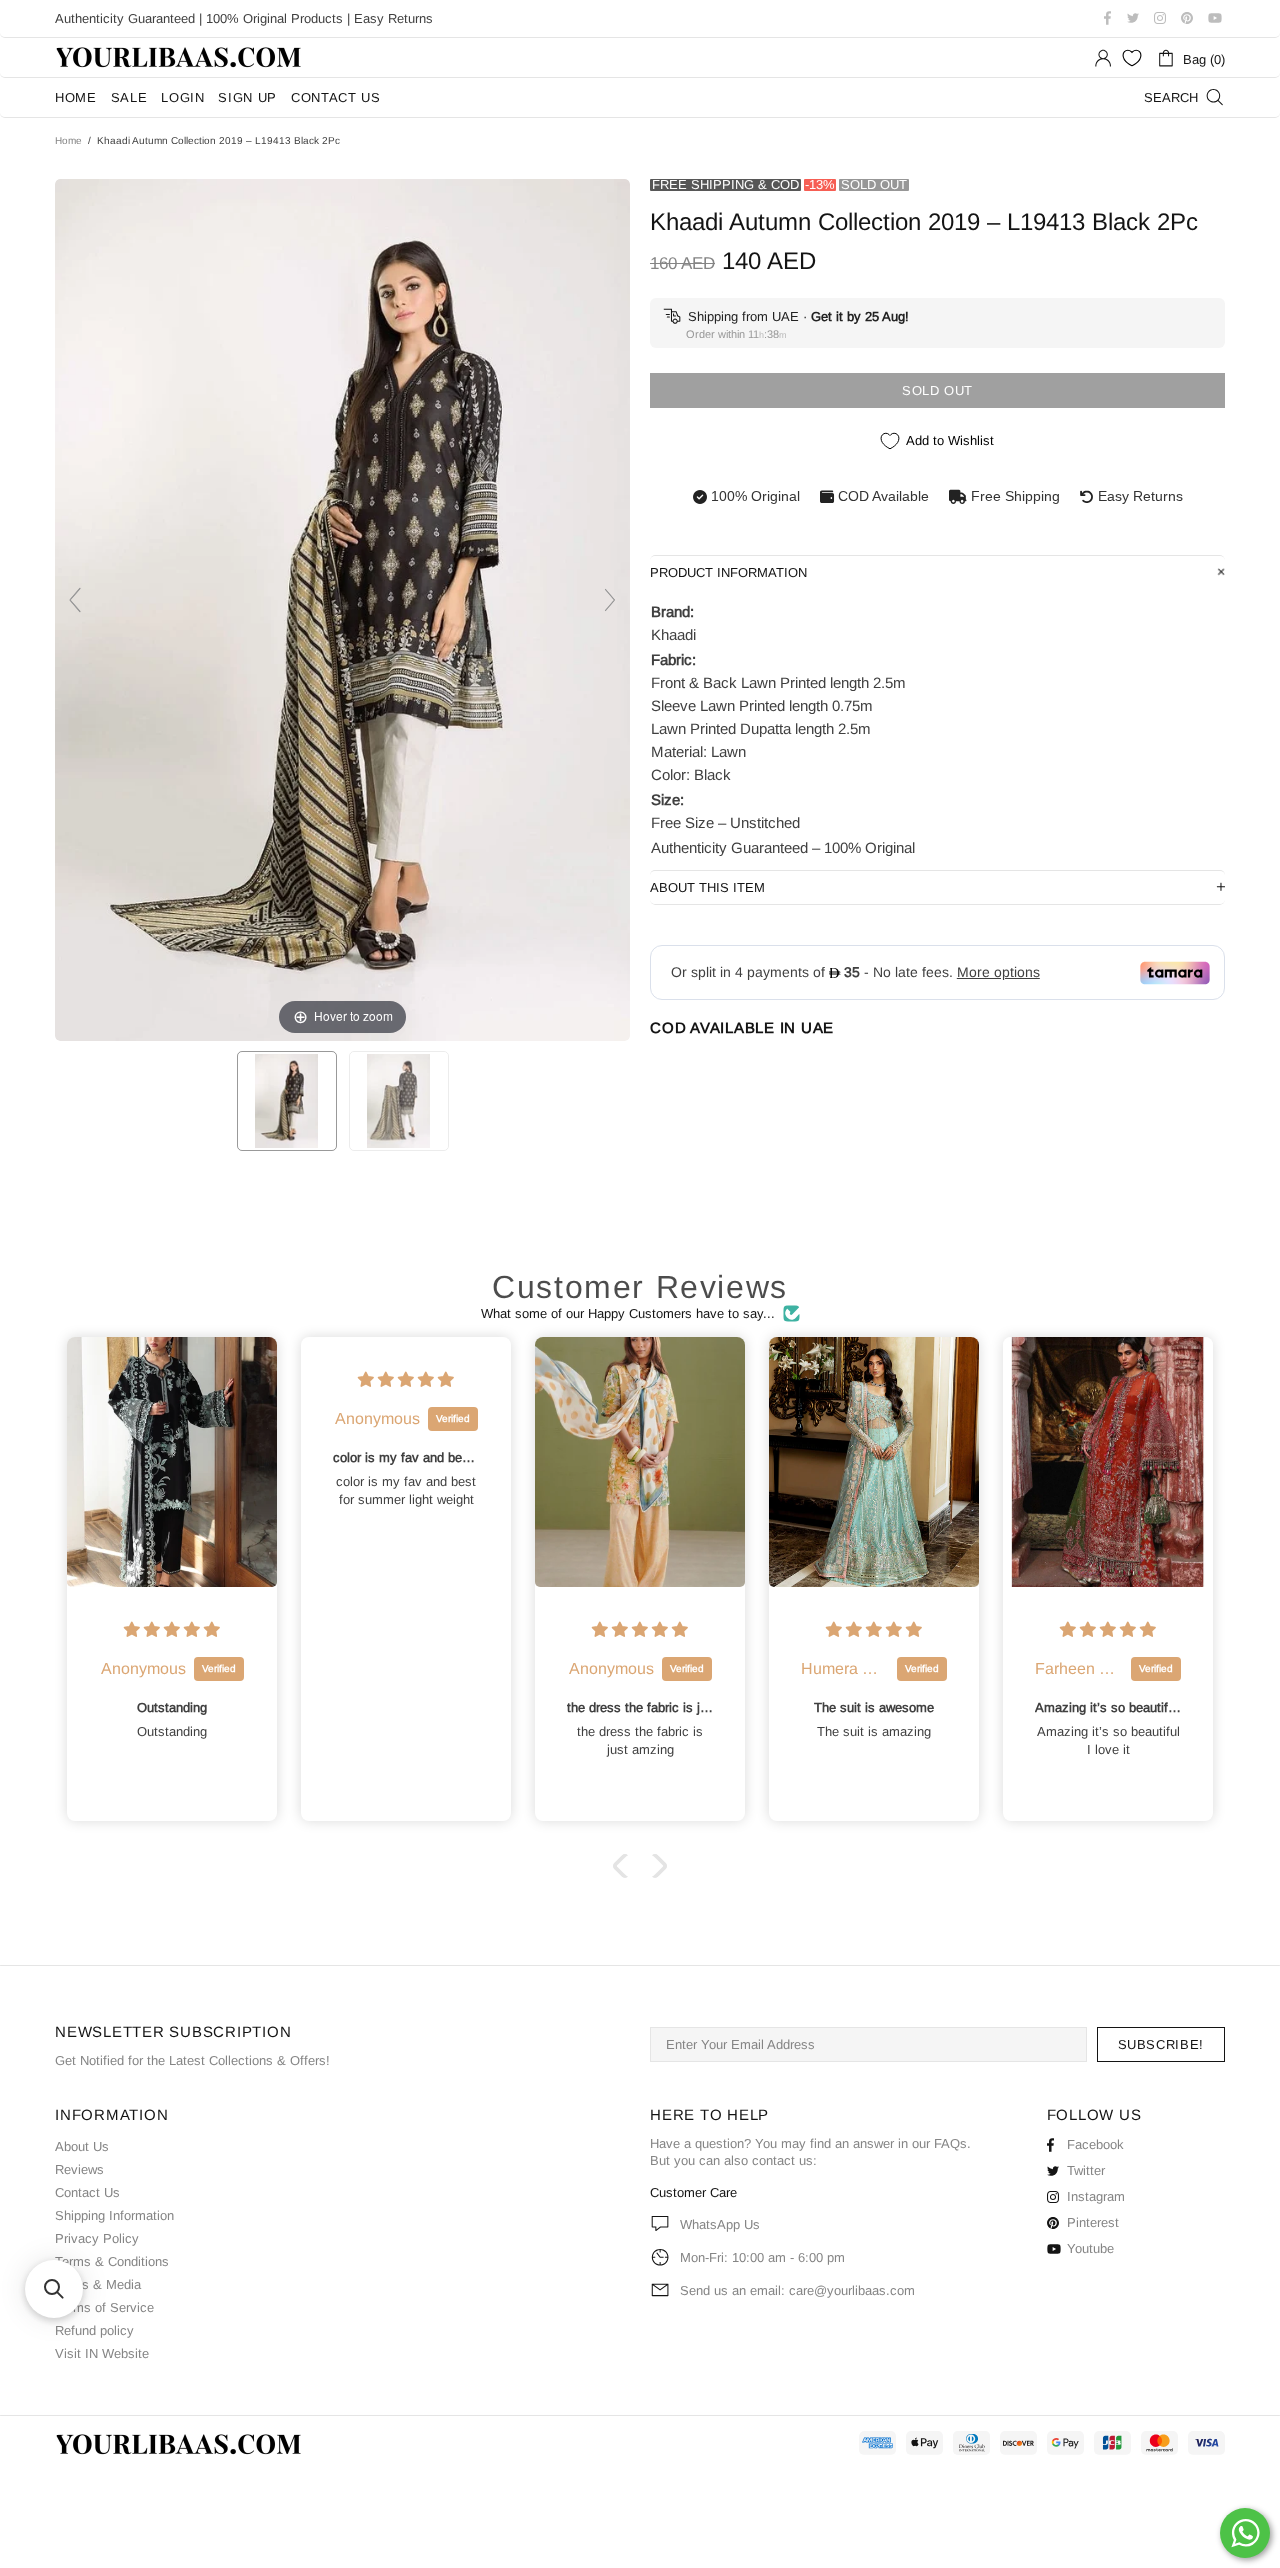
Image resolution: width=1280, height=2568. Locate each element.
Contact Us (87, 2192)
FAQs (950, 2143)
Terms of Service (104, 2307)
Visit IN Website (102, 2353)
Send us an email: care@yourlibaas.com (797, 2290)
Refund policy (94, 2330)
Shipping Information (114, 2215)
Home (68, 140)
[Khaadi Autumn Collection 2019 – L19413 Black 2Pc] (287, 1101)
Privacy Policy (97, 2238)
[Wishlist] (1132, 58)
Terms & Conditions (112, 2261)
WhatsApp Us (720, 2224)
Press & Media (98, 2284)
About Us (82, 2146)
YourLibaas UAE (180, 57)
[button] (625, 1866)
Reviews (79, 2169)
